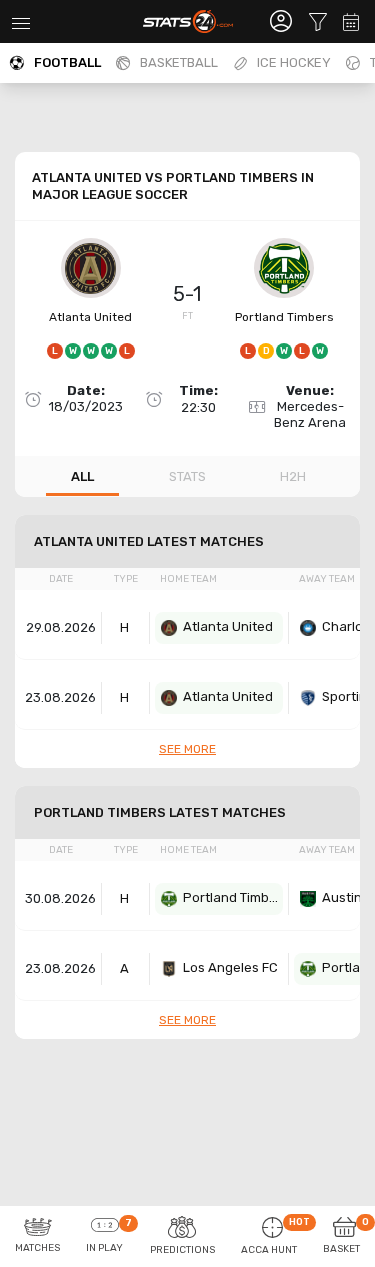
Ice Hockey (294, 62)
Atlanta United (90, 317)
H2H (293, 476)
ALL (82, 476)
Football (67, 62)
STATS (187, 476)
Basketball (179, 62)
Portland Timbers (284, 317)
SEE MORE (187, 749)
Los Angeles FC (230, 967)
